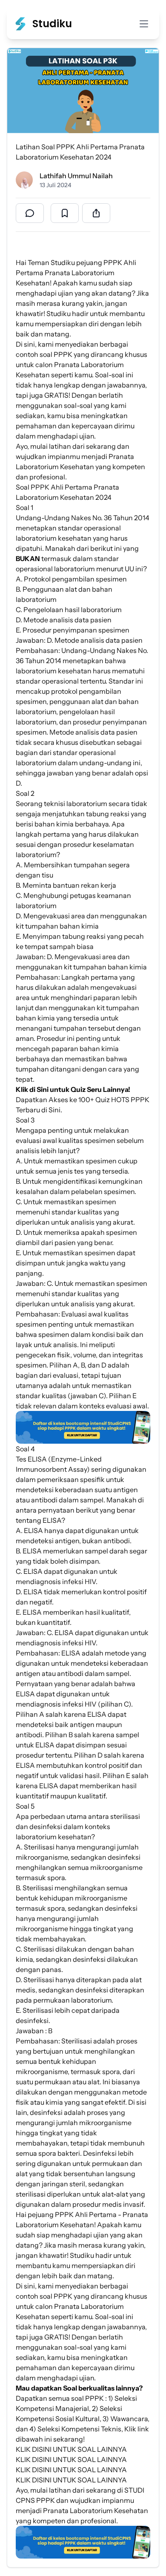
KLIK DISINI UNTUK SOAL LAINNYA (71, 2449)
